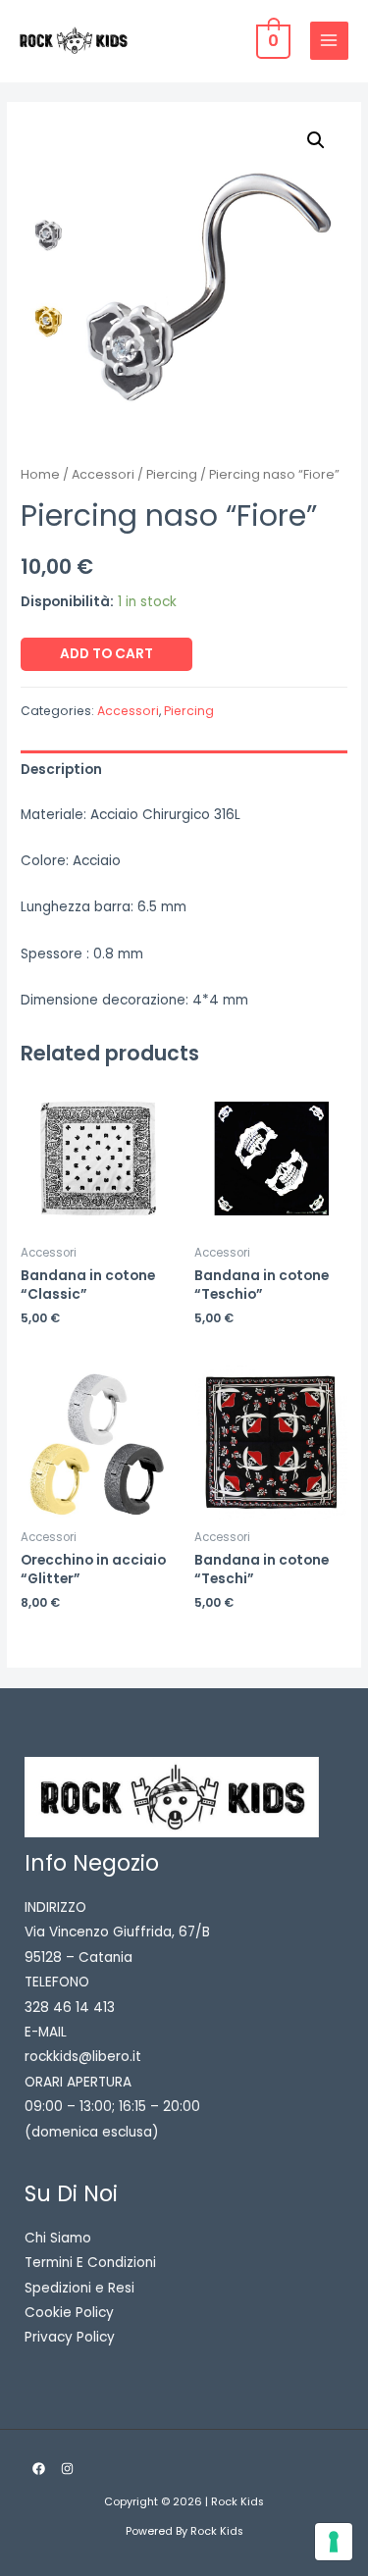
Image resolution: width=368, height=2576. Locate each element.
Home (40, 474)
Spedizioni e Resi (79, 2288)
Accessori (103, 474)
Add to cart (106, 654)
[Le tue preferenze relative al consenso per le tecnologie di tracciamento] (334, 2542)
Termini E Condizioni (90, 2263)
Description (61, 770)
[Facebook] (39, 2469)
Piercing (172, 474)
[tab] (184, 770)
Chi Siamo (58, 2238)
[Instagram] (67, 2469)
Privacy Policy (70, 2337)
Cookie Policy (69, 2313)
